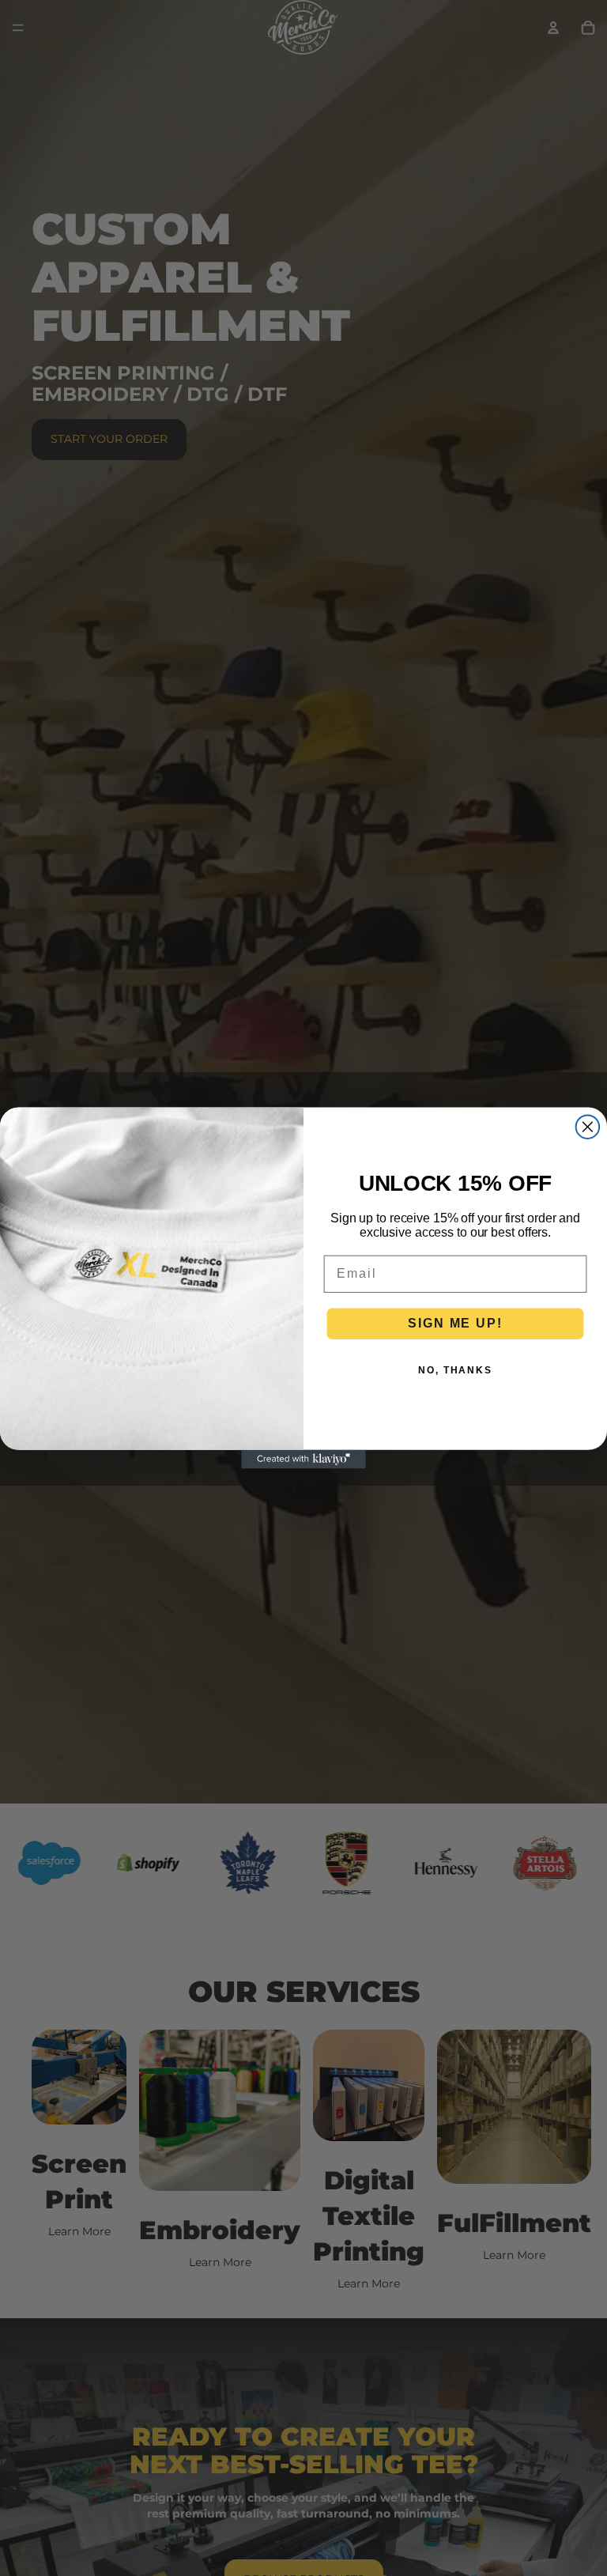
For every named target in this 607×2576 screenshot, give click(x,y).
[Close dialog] (588, 1127)
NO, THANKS (455, 1370)
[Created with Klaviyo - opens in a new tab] (303, 1460)
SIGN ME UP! (455, 1323)
